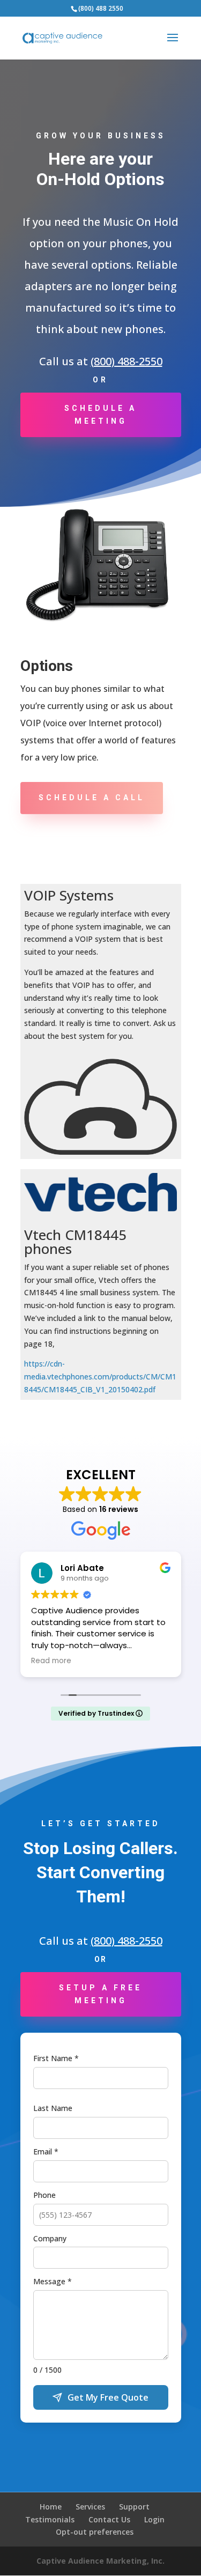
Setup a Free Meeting (100, 1994)
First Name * (56, 2058)
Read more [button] (51, 1661)
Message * (53, 2281)
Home (51, 2507)
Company (50, 2238)
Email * (46, 2151)
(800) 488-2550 (126, 361)
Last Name (53, 2108)
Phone (44, 2195)
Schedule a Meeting (100, 415)
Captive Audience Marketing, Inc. (100, 2561)
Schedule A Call (92, 798)
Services (90, 2507)
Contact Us (109, 2519)
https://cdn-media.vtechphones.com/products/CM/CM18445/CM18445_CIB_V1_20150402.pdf (100, 1376)
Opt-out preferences (95, 2532)
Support (134, 2507)
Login (154, 2519)
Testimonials (50, 2519)
